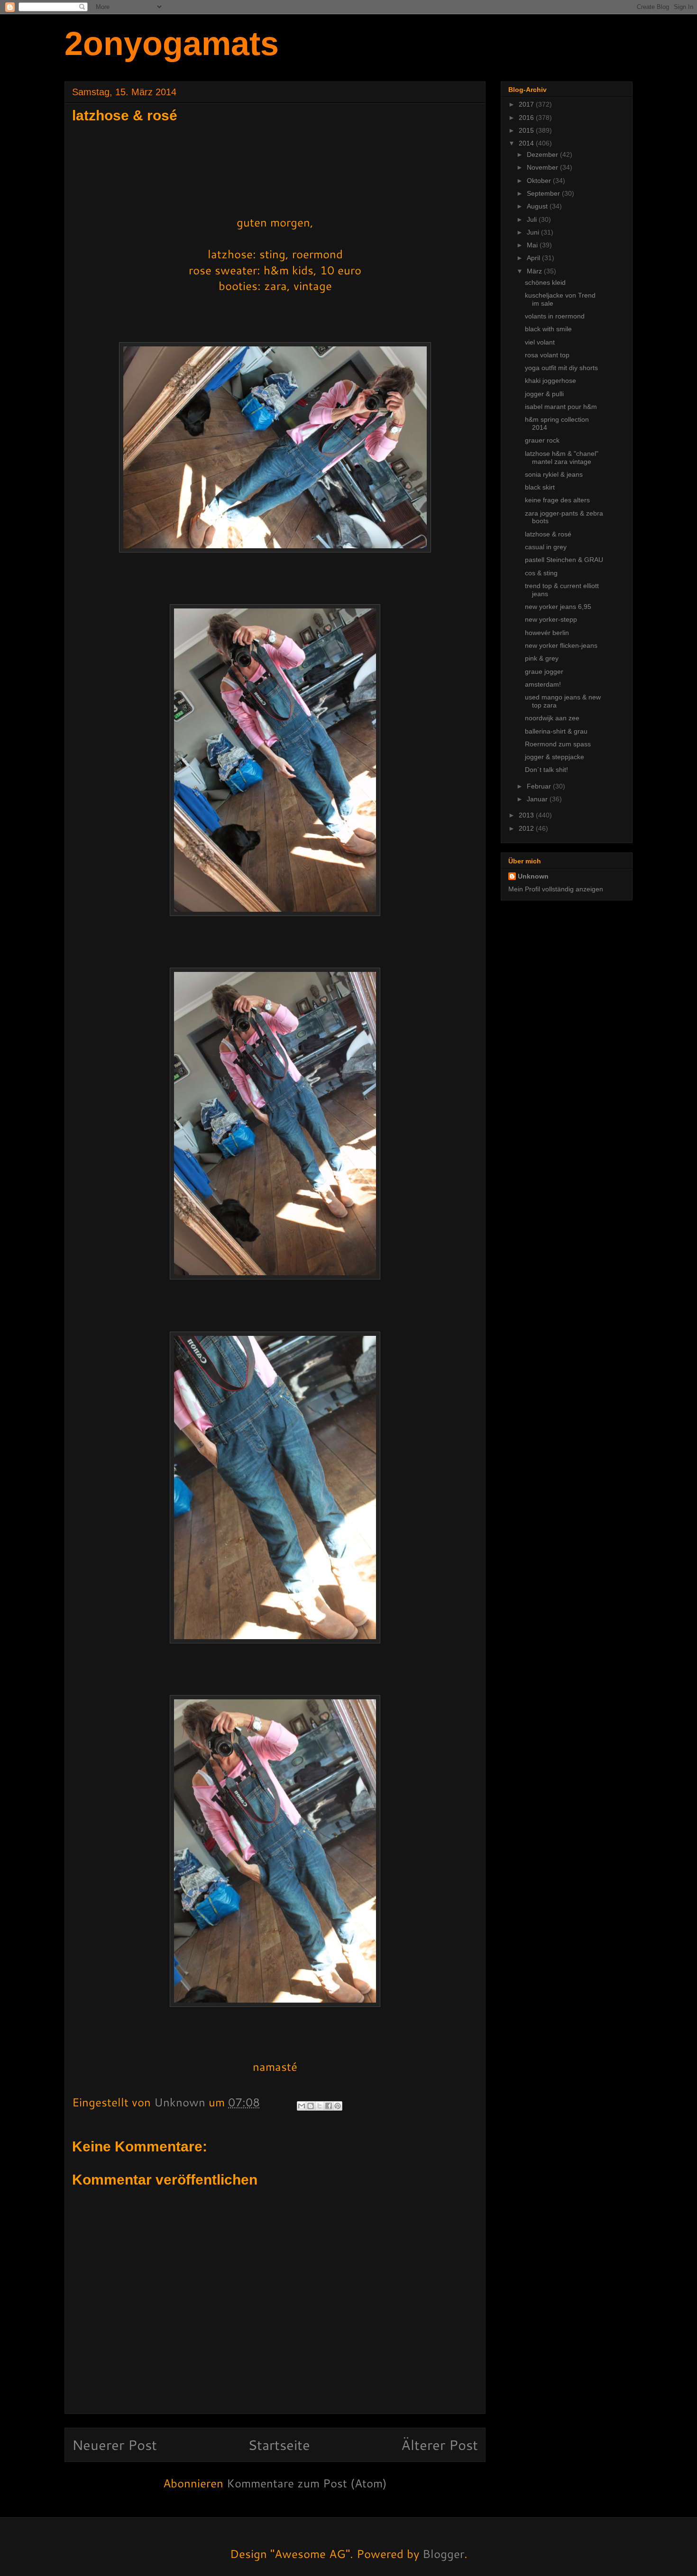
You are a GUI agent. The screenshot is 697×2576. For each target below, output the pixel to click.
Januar (538, 799)
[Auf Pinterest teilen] (338, 2106)
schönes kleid (545, 282)
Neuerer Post (115, 2444)
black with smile (548, 329)
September (544, 193)
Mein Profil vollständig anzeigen (556, 889)
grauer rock (542, 440)
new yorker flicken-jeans (561, 645)
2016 (527, 118)
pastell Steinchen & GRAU (564, 560)
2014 (527, 143)
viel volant (540, 342)
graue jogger (544, 671)
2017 (527, 104)
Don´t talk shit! (546, 770)
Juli (533, 219)
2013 (527, 815)
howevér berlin (547, 633)
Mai (533, 245)
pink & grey (542, 658)
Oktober (540, 181)
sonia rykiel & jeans (554, 474)
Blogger (443, 2554)
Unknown (533, 876)
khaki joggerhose (550, 381)
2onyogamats (172, 44)
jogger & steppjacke (555, 757)
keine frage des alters (557, 500)
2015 (527, 130)
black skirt (540, 487)
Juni (534, 232)
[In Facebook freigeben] (329, 2106)
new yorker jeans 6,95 (558, 607)
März (535, 271)
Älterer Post (440, 2444)
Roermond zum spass (558, 744)
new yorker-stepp (551, 619)
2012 (527, 828)
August (538, 206)
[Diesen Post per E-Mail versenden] (302, 2106)
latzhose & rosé (548, 534)
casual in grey (546, 547)
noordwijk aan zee (552, 718)
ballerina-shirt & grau (556, 731)
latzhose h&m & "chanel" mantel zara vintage (562, 458)
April (534, 258)
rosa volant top (547, 355)
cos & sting (541, 573)
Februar (540, 786)
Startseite (279, 2444)
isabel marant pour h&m (561, 407)
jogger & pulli (544, 394)
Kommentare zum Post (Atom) (307, 2483)
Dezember (543, 154)
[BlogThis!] (311, 2106)
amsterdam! (543, 684)
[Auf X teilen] (320, 2106)
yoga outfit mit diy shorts (561, 368)
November (543, 167)
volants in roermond (555, 316)
